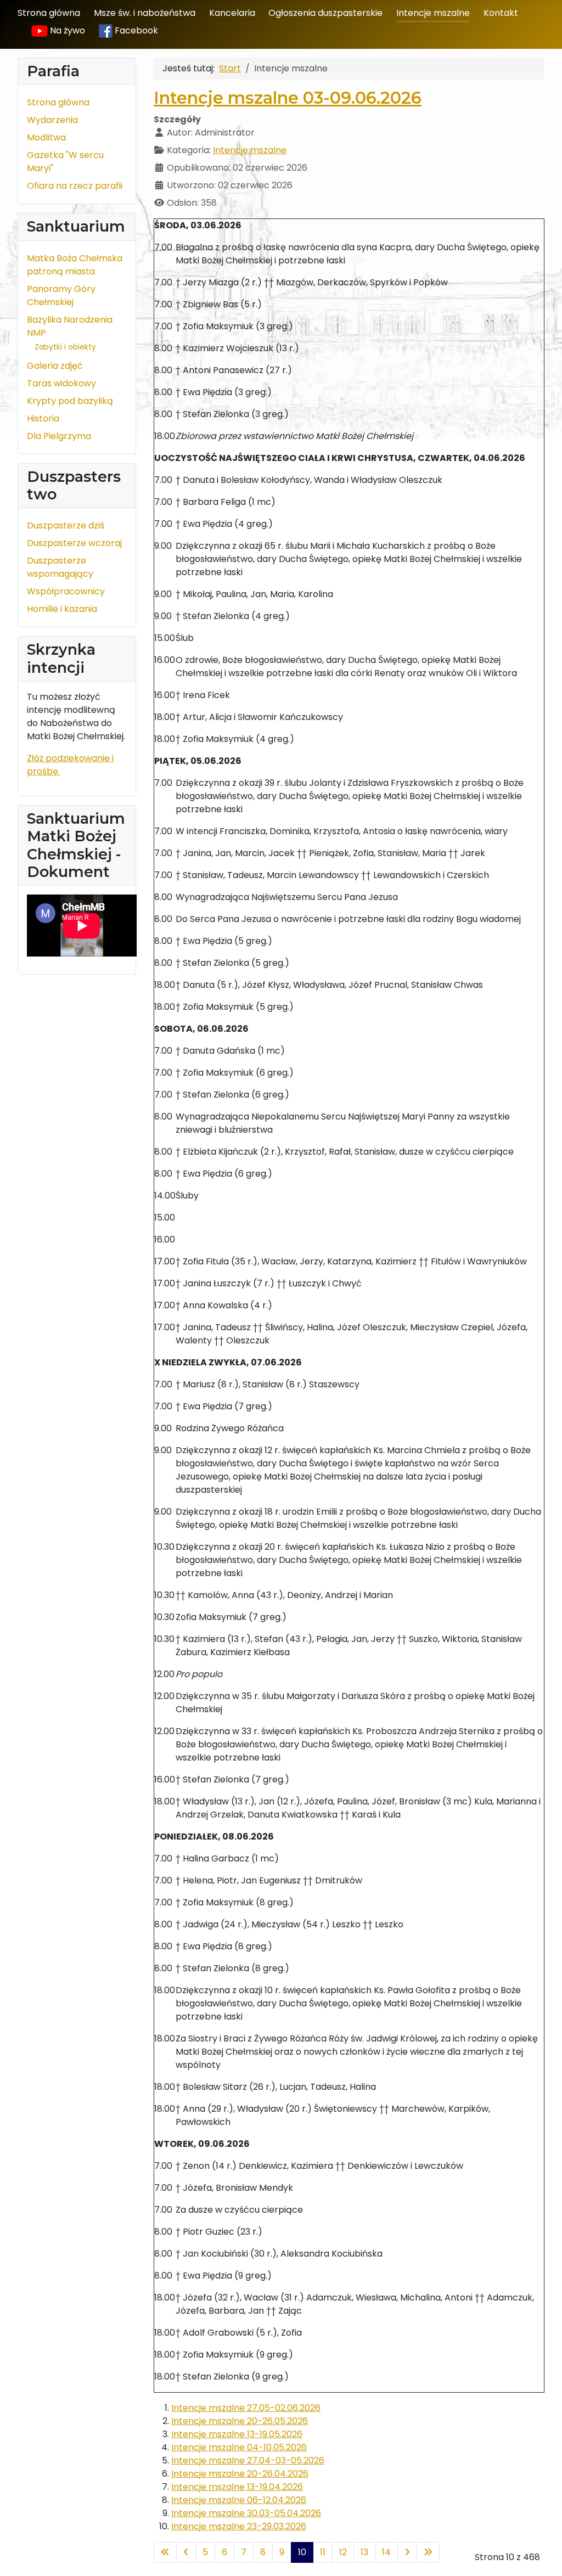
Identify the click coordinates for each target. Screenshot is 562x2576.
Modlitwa (46, 137)
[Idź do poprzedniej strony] (186, 2552)
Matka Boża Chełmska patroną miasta (75, 265)
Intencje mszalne (433, 13)
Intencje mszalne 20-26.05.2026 (240, 2421)
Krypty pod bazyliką (70, 401)
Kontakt (501, 13)
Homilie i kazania (62, 609)
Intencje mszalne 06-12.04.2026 (239, 2500)
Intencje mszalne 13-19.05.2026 (237, 2434)
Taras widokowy (61, 383)
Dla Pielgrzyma (59, 436)
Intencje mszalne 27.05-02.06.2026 (246, 2408)
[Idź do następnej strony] (407, 2552)
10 (302, 2552)
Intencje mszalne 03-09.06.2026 (288, 98)
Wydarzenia (52, 120)
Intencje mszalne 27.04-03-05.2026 (248, 2460)
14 (386, 2552)
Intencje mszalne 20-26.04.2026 (240, 2474)
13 (364, 2552)
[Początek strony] (543, 2556)
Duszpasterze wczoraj (74, 543)
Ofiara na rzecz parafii (75, 186)
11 (323, 2552)
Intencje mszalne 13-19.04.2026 (237, 2487)
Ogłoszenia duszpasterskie (325, 13)
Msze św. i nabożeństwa (145, 13)
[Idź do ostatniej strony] (428, 2552)
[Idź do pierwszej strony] (165, 2552)
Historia (43, 418)
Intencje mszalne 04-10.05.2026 (239, 2447)
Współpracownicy (66, 591)
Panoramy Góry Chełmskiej (61, 296)
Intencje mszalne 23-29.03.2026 (239, 2526)
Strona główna (49, 13)
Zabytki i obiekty (65, 347)
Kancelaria (232, 13)
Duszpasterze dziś (66, 525)
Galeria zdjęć (55, 366)
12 (343, 2552)
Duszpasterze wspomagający (60, 567)
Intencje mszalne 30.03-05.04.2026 (246, 2513)
